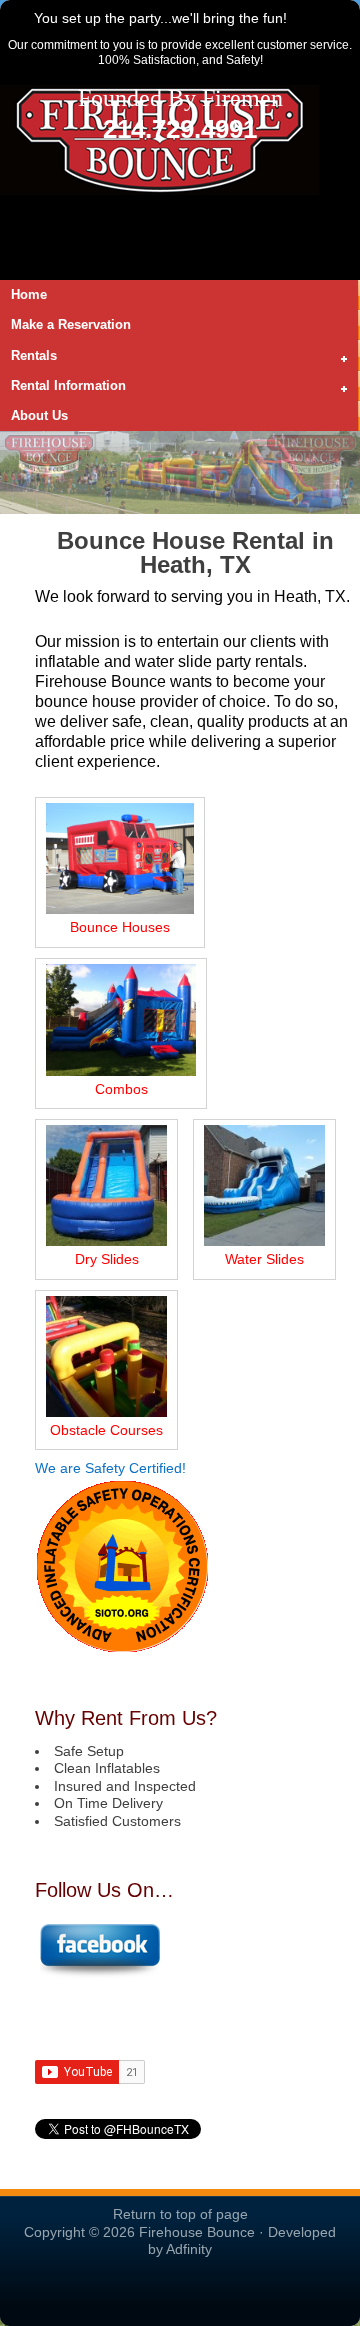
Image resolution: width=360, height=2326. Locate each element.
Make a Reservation (71, 324)
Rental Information (63, 387)
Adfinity (189, 2249)
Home (29, 294)
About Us (39, 415)
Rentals (28, 357)
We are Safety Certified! (110, 1468)
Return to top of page (180, 2214)
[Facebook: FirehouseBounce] (99, 1974)
